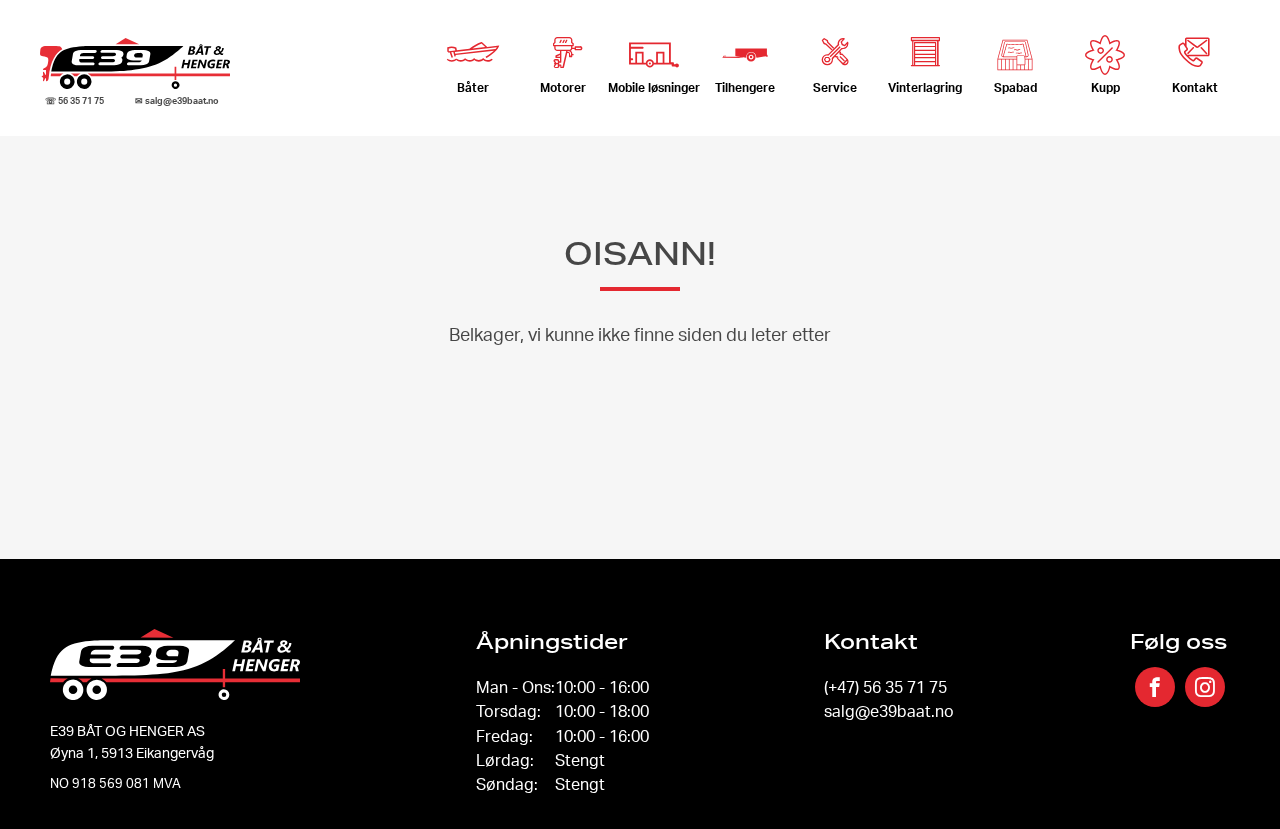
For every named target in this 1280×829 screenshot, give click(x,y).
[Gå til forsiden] (135, 63)
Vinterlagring (925, 87)
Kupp (1105, 87)
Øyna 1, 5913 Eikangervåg (132, 752)
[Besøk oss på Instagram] (1205, 688)
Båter (473, 87)
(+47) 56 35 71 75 (885, 687)
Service (835, 87)
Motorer (563, 87)
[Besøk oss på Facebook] (1155, 688)
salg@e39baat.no (889, 711)
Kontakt (1195, 87)
